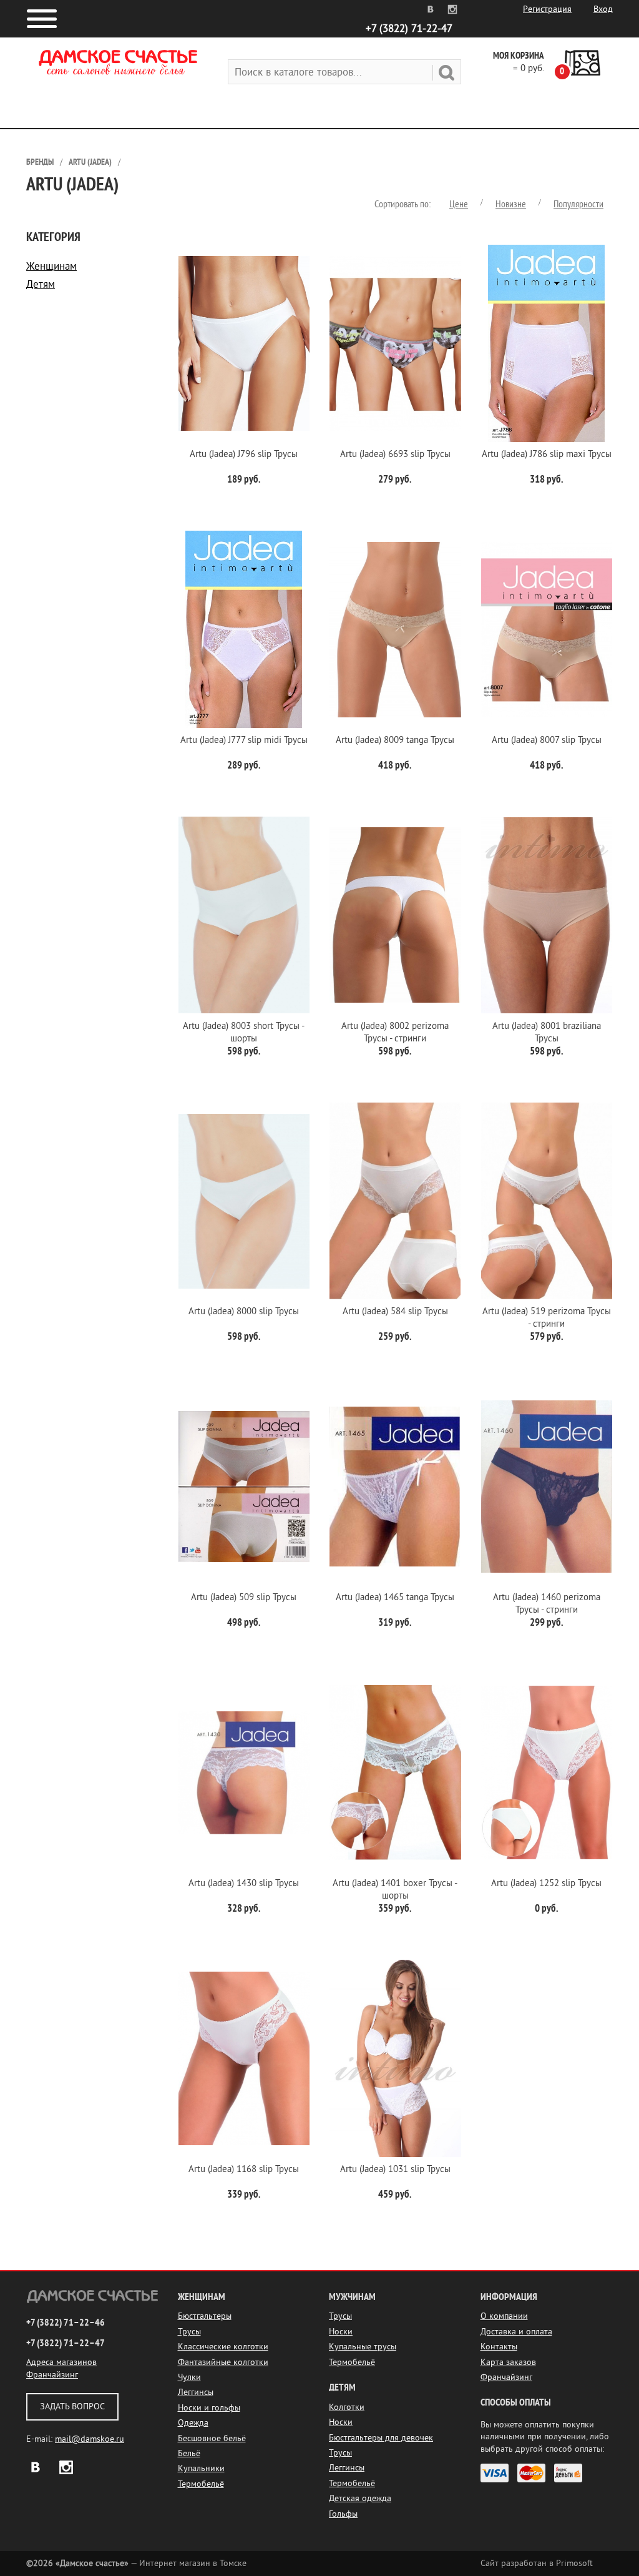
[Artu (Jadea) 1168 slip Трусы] (244, 2058)
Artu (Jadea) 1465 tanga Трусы (395, 1597)
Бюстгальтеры (205, 2316)
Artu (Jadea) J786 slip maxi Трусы (547, 454)
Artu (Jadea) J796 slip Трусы (244, 454)
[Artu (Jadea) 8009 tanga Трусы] (395, 629)
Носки (341, 2332)
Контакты (499, 2347)
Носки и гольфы (209, 2408)
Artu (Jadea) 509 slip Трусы (244, 1597)
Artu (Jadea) (90, 162)
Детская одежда (360, 2498)
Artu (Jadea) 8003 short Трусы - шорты (244, 1032)
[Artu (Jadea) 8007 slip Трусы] (547, 629)
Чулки (189, 2377)
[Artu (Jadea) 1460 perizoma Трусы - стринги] (547, 1487)
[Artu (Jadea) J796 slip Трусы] (244, 343)
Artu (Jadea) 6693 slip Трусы (395, 454)
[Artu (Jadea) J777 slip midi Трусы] (244, 629)
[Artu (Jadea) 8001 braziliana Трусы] (547, 915)
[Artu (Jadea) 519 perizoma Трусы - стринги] (547, 1201)
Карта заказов (508, 2362)
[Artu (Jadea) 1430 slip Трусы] (244, 1772)
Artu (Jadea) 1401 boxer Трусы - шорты (395, 1890)
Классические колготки (223, 2347)
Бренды (40, 162)
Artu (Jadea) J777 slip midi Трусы (244, 740)
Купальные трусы (363, 2347)
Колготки (347, 2407)
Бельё (189, 2453)
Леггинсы (196, 2392)
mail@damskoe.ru (90, 2439)
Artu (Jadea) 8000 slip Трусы (244, 1311)
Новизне (511, 204)
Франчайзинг (52, 2375)
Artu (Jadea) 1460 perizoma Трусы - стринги (547, 1604)
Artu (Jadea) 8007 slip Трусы (547, 740)
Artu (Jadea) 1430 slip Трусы (244, 1883)
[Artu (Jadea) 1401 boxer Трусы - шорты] (395, 1772)
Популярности (578, 204)
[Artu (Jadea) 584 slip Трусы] (395, 1201)
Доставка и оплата (516, 2332)
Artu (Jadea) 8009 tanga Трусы (395, 740)
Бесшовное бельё (212, 2438)
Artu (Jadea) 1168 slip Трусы (244, 2169)
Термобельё (201, 2484)
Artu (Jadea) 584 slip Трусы (395, 1311)
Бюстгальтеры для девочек (381, 2438)
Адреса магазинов (61, 2362)
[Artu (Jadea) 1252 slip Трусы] (547, 1772)
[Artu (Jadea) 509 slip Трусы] (244, 1487)
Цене (459, 204)
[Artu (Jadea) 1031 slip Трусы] (395, 2058)
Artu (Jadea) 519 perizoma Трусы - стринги (547, 1318)
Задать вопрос (72, 2406)
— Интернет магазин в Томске (136, 2563)
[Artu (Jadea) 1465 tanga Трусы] (395, 1487)
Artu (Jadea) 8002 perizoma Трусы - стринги (395, 1032)
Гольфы (343, 2514)
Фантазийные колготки (223, 2362)
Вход (603, 9)
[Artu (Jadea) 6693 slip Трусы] (395, 343)
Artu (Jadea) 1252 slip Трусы (546, 1883)
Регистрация (547, 9)
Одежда (193, 2423)
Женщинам (51, 266)
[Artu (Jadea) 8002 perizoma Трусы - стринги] (395, 915)
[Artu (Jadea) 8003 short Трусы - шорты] (244, 915)
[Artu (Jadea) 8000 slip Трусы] (244, 1201)
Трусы (189, 2332)
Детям (41, 284)
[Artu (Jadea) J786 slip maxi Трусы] (547, 343)
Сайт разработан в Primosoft (537, 2563)
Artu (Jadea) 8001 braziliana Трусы (547, 1032)
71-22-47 (409, 28)
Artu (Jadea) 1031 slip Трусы (395, 2169)
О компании (504, 2316)
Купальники (201, 2468)
